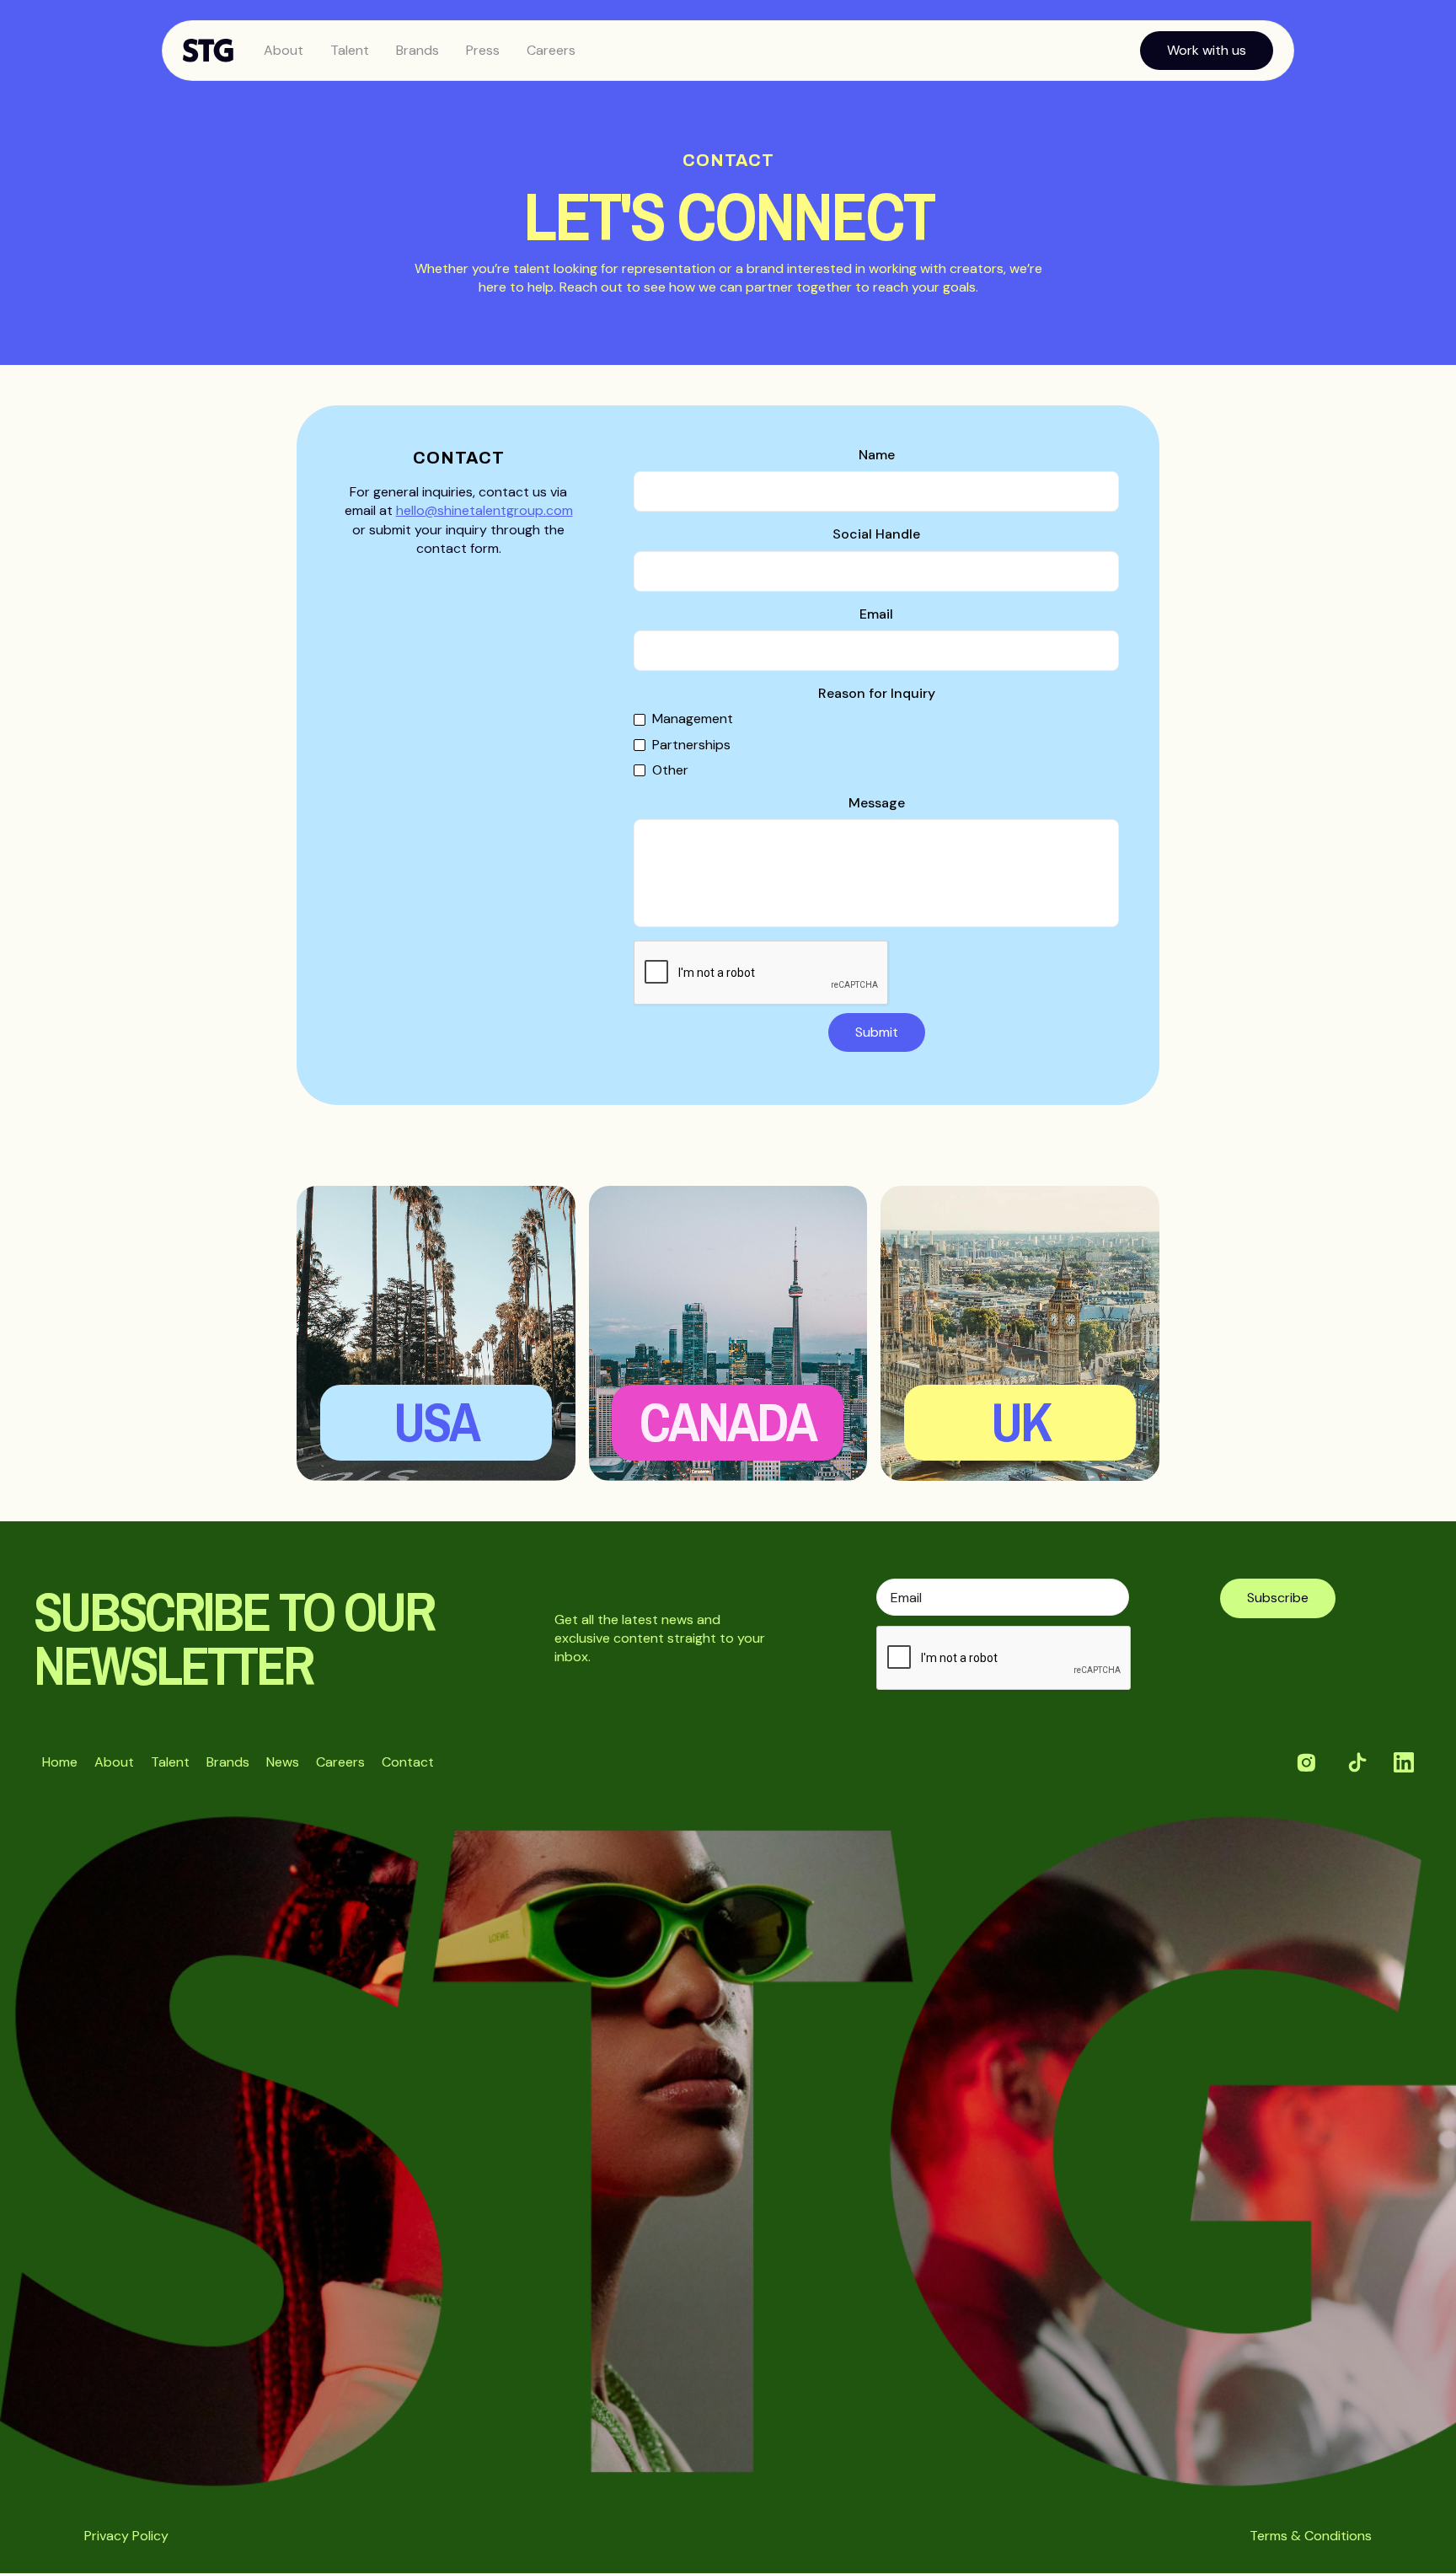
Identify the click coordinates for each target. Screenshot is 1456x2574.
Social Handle (876, 534)
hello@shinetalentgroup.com (484, 510)
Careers (551, 50)
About (284, 50)
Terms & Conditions (1311, 2536)
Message (877, 803)
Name (877, 455)
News (283, 1762)
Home (60, 1762)
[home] (217, 51)
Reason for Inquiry (877, 693)
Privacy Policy (126, 2536)
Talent (350, 50)
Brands (418, 50)
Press (483, 50)
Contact (408, 1762)
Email (876, 614)
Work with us (1207, 50)
